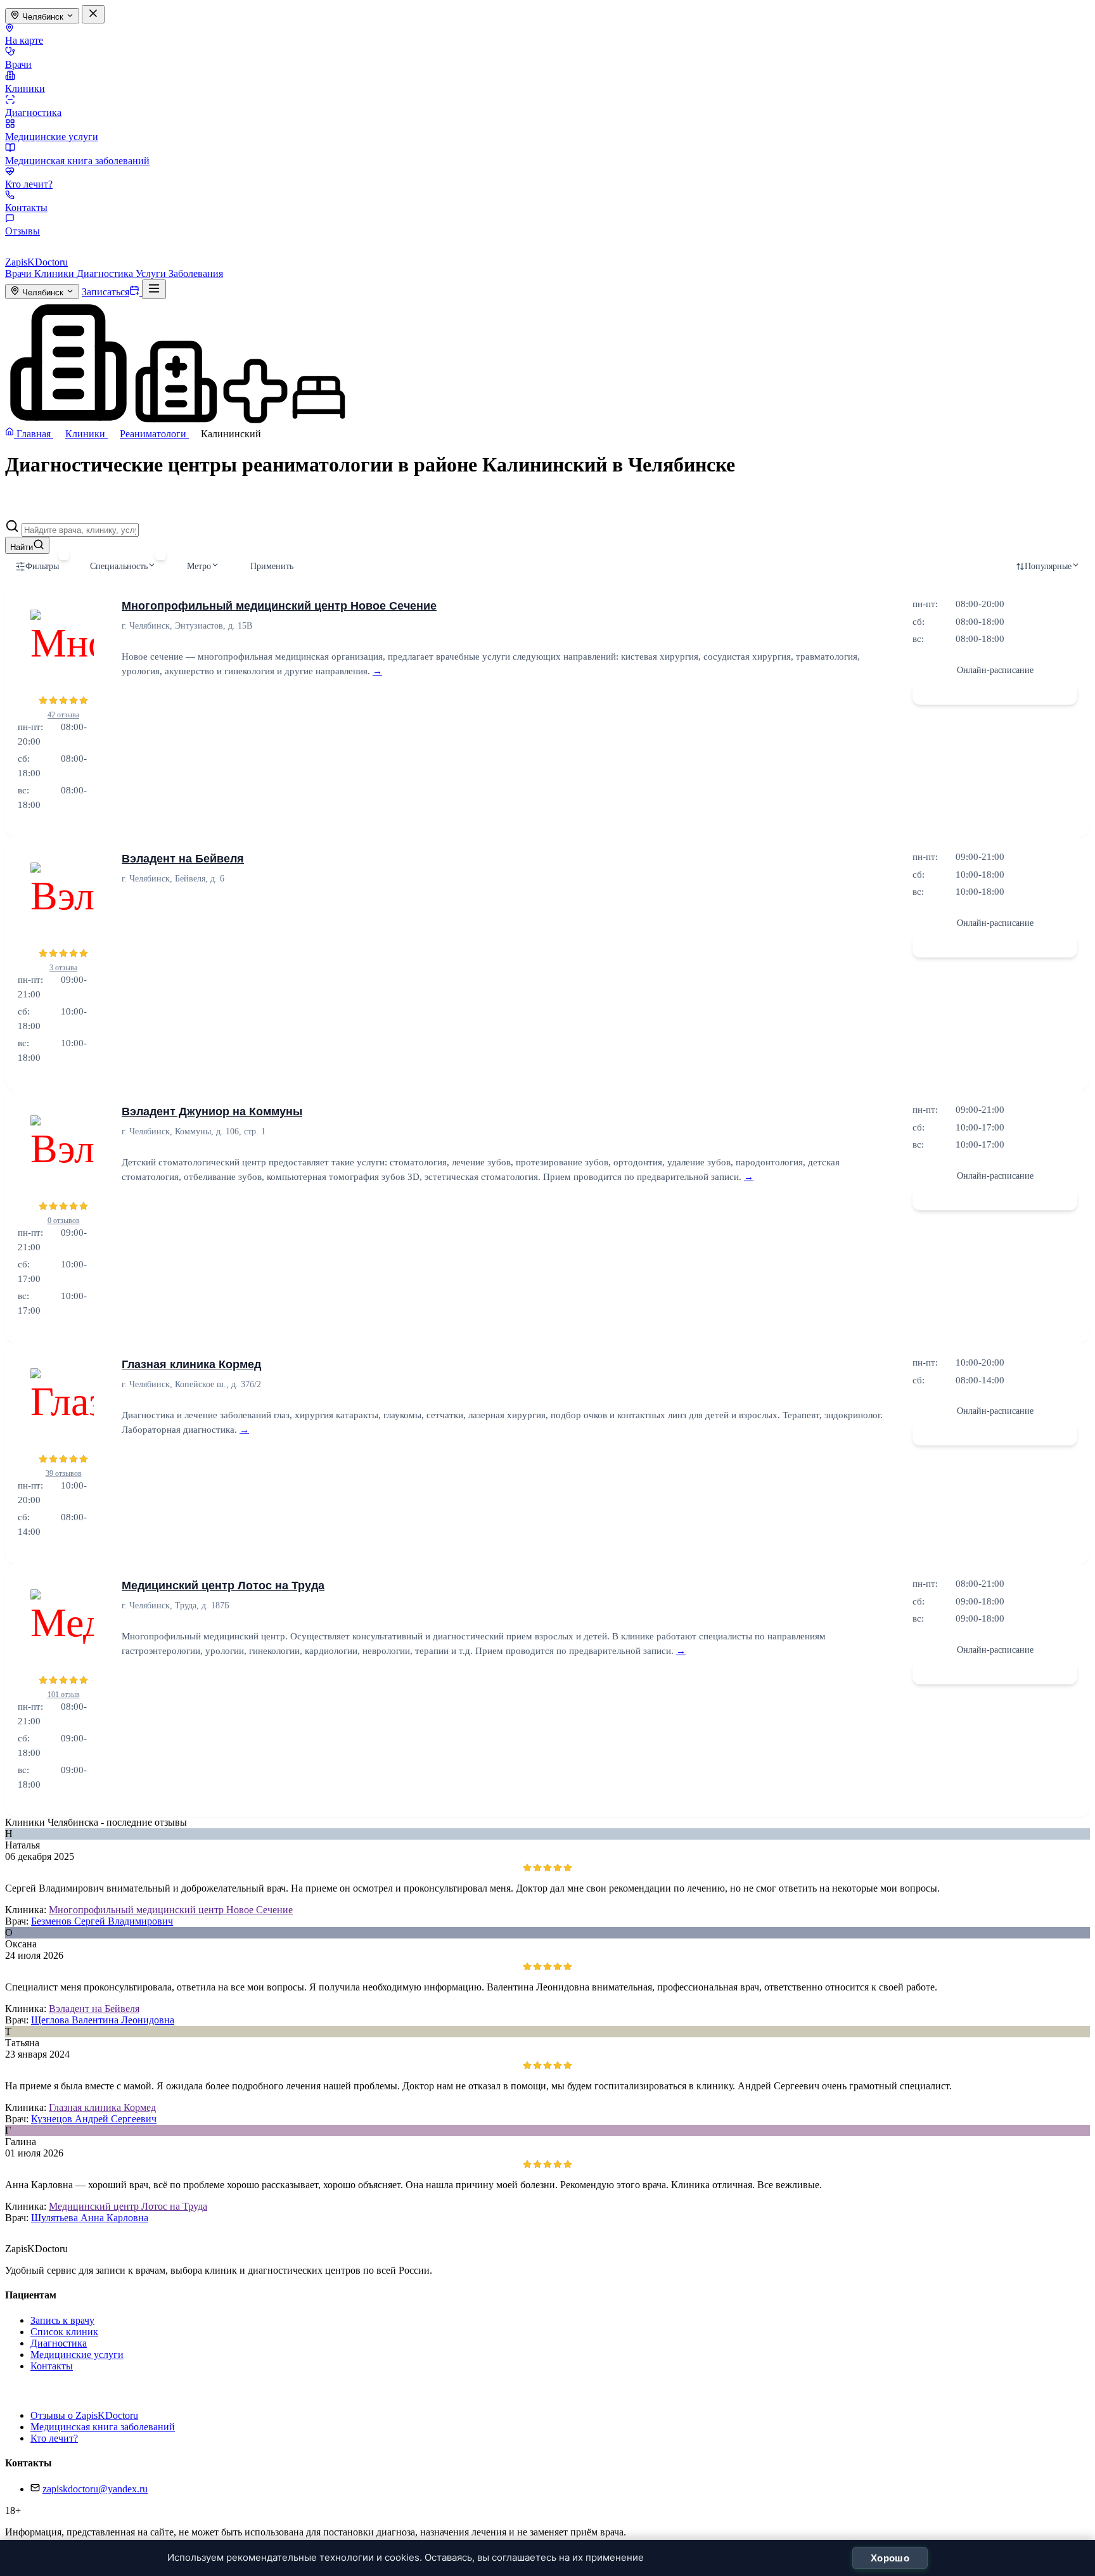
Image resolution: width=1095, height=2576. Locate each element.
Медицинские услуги (52, 137)
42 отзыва (63, 715)
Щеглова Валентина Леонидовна (103, 2020)
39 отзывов (64, 1473)
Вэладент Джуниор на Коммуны (212, 1112)
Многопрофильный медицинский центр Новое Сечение (279, 606)
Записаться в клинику (995, 693)
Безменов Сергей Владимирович (102, 1921)
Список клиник (64, 2332)
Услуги (152, 273)
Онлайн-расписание (995, 670)
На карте (24, 40)
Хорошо (890, 2558)
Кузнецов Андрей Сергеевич (94, 2119)
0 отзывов (64, 1221)
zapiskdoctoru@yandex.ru (95, 2489)
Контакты (26, 208)
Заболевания (196, 273)
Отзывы (22, 231)
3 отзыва (63, 968)
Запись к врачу (62, 2320)
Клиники (25, 88)
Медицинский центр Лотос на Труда (223, 1586)
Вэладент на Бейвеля (183, 859)
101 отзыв (64, 1695)
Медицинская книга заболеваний (77, 161)
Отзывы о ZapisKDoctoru (84, 2415)
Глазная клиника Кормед (191, 1364)
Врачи (18, 64)
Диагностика (33, 112)
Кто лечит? (29, 184)
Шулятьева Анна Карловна (90, 2218)
